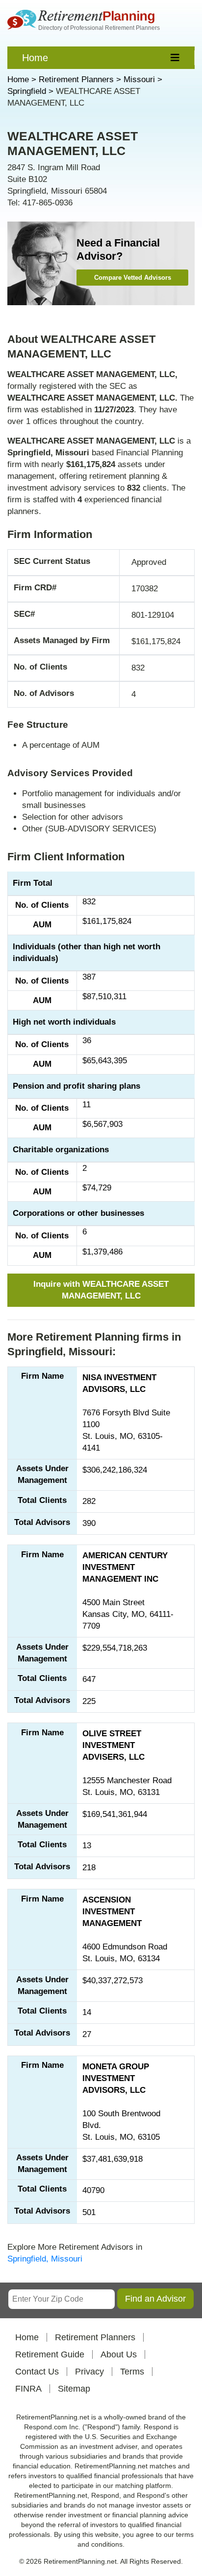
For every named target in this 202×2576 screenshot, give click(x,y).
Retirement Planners (95, 2337)
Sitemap (74, 2389)
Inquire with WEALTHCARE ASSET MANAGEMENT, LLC (101, 1290)
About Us (119, 2354)
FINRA (28, 2389)
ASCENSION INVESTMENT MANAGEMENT (112, 1912)
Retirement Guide (50, 2354)
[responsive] (175, 58)
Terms (132, 2372)
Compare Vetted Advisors (133, 278)
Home (35, 58)
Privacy (89, 2372)
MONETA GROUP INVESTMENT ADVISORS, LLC (116, 2078)
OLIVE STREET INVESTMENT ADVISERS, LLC (114, 1745)
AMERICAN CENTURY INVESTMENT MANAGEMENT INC (125, 1567)
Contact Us (37, 2372)
